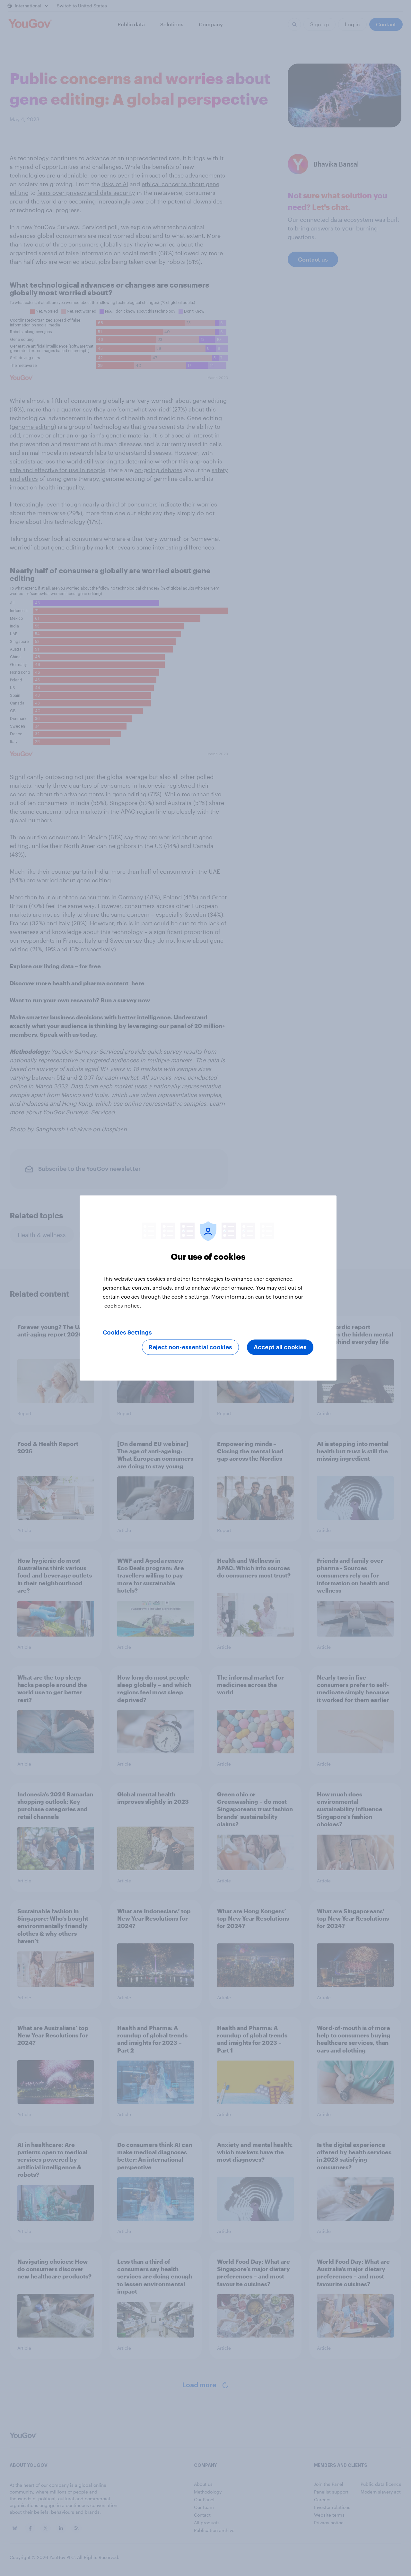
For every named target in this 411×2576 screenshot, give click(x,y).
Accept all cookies (280, 1347)
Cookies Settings (127, 1333)
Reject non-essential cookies (190, 1347)
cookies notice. (123, 1305)
